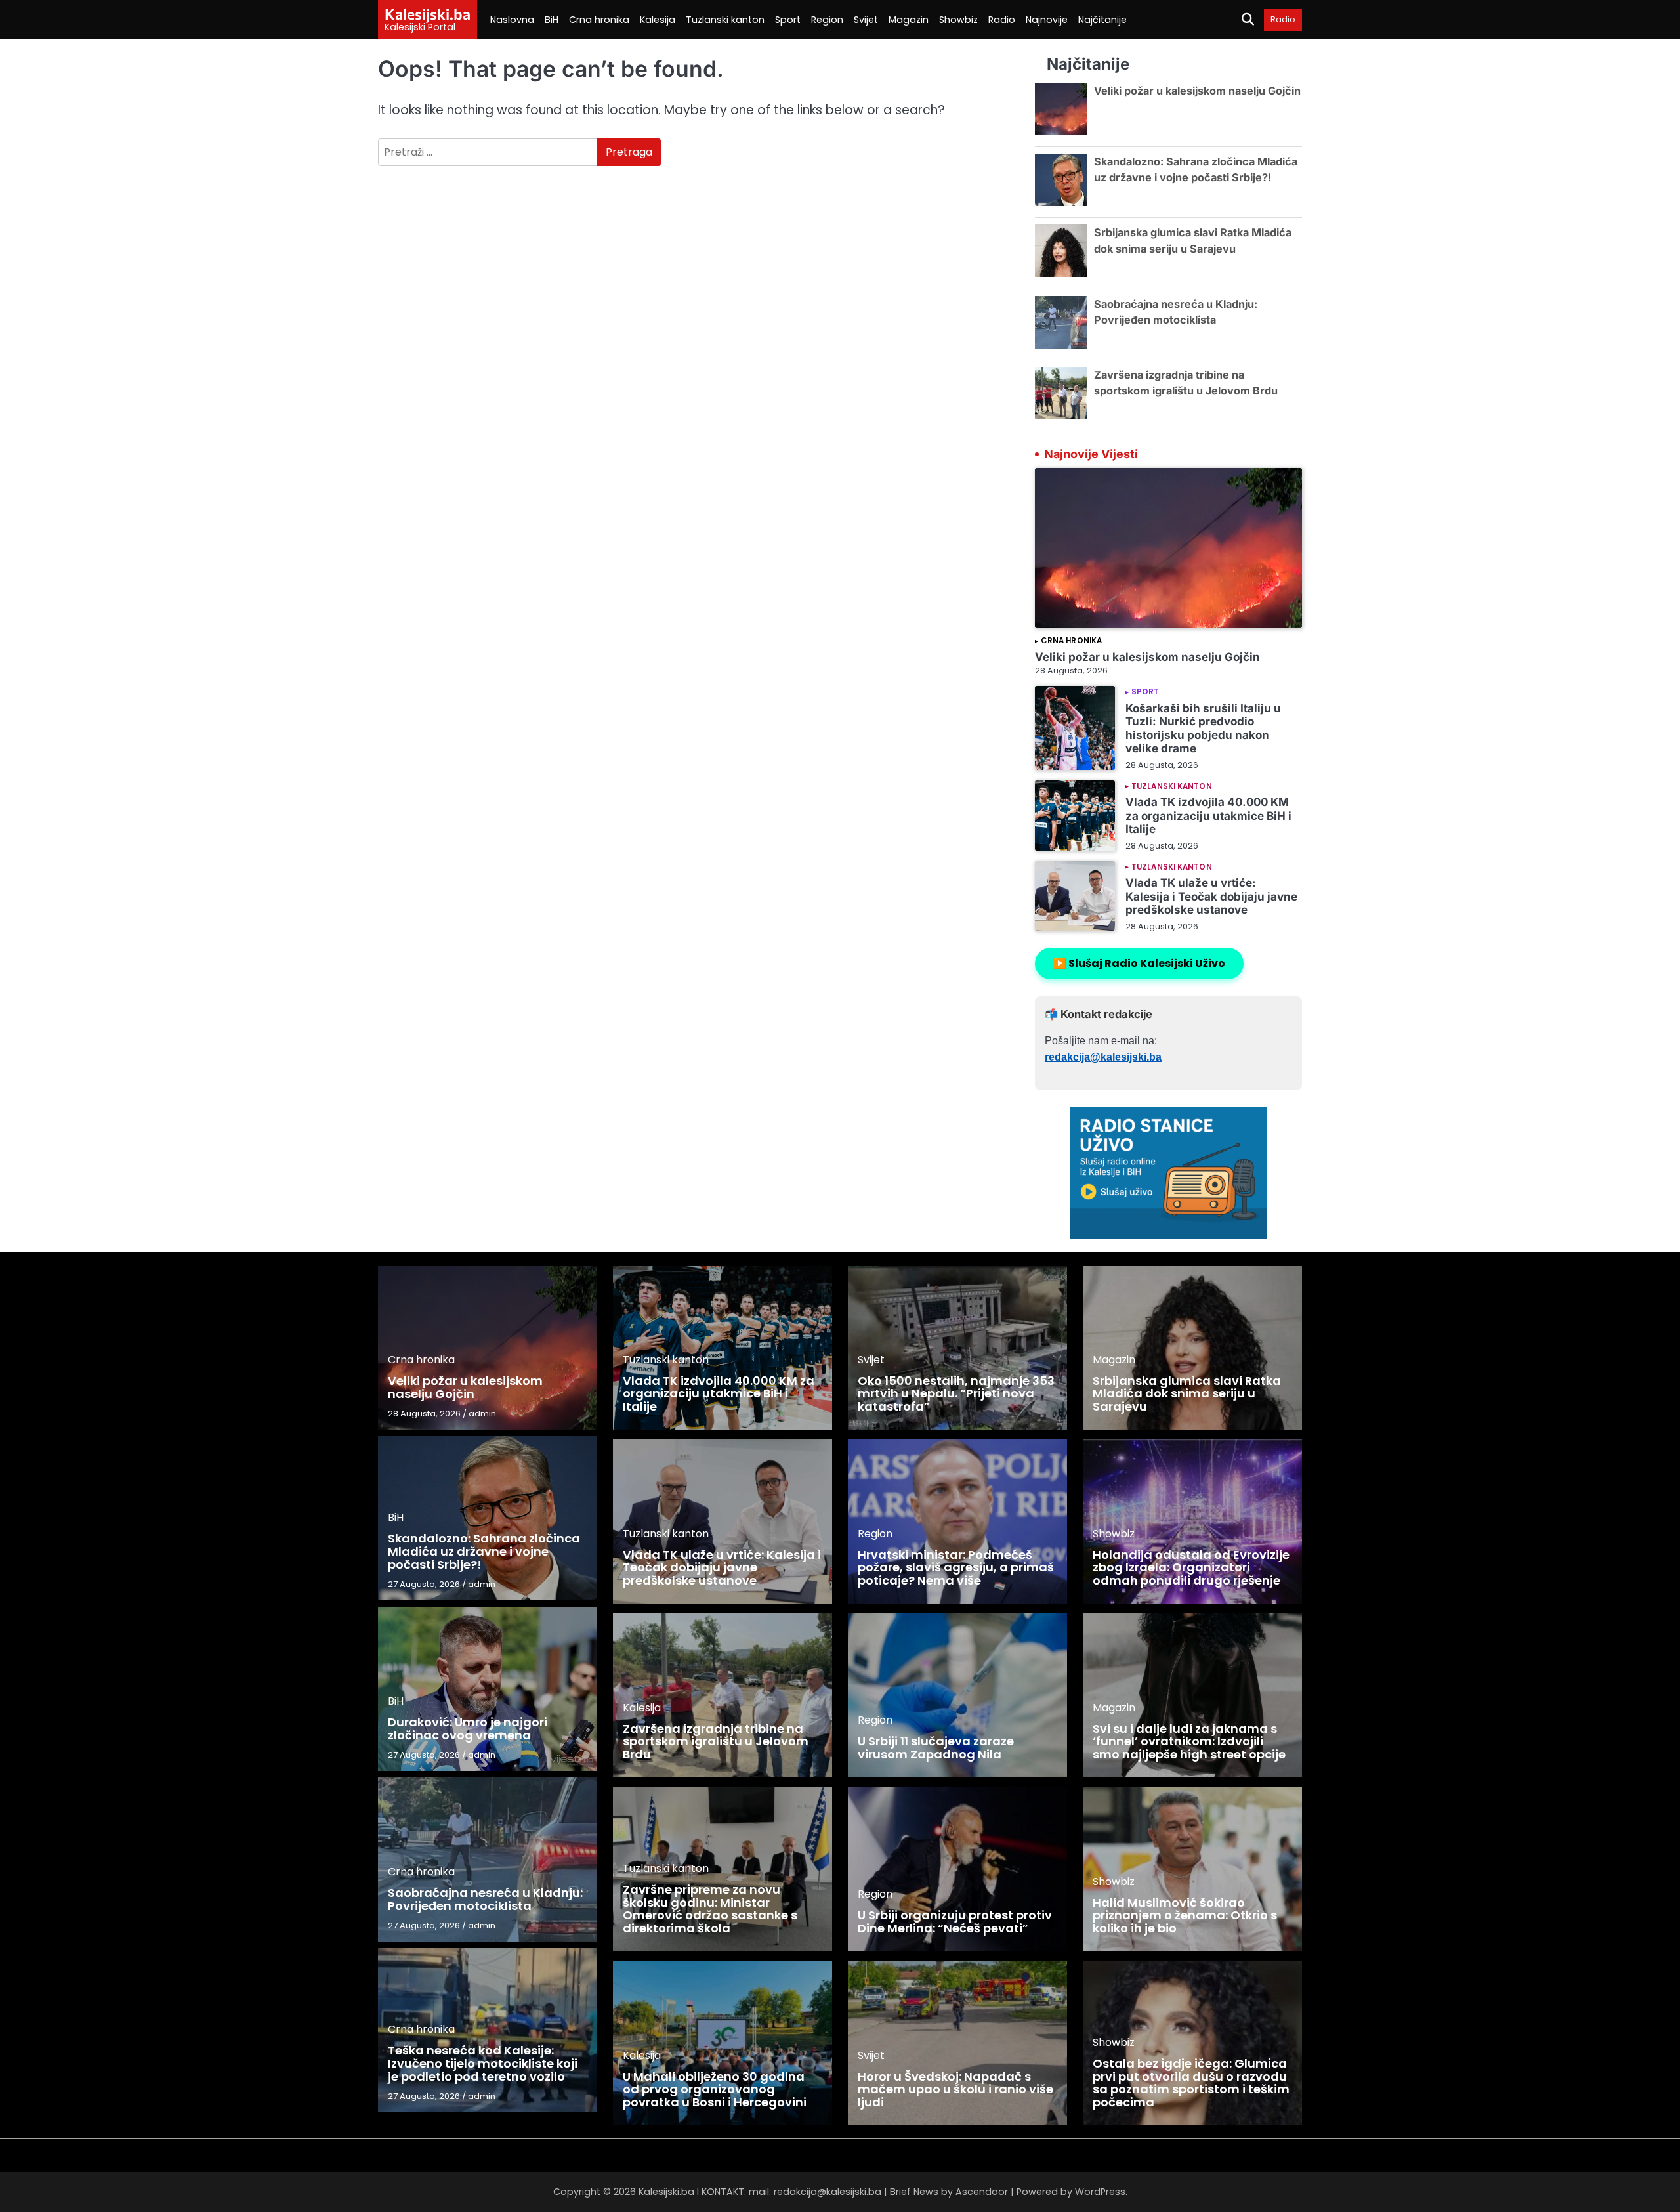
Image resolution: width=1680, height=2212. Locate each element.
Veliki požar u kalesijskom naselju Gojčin (1197, 91)
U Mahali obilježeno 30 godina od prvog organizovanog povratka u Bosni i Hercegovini (715, 2090)
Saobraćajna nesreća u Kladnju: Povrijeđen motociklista (485, 1899)
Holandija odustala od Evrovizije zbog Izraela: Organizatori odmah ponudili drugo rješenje (1191, 1568)
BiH (552, 20)
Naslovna (512, 20)
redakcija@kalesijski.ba (1103, 1057)
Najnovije (1047, 20)
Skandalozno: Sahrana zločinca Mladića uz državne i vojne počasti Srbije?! (484, 1551)
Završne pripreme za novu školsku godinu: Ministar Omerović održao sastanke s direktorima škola (710, 1909)
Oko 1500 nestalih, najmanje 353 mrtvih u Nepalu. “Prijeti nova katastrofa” (956, 1394)
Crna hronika (599, 20)
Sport (788, 20)
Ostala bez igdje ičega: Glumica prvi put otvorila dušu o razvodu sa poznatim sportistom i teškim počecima (1191, 2083)
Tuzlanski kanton (725, 20)
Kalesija (658, 20)
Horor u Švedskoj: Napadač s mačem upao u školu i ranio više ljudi (955, 2090)
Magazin (909, 20)
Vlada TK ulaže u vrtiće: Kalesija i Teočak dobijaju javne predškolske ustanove (1211, 896)
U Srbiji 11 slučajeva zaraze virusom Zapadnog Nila (936, 1748)
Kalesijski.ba (428, 14)
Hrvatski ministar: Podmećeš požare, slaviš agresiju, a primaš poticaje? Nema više (956, 1568)
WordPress (1100, 2192)
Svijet (866, 20)
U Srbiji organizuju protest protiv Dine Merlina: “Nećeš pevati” (955, 1922)
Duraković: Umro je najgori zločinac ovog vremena (468, 1729)
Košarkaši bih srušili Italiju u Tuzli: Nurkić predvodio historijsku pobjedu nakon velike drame (1203, 728)
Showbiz (958, 20)
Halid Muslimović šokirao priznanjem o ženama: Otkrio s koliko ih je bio (1185, 1916)
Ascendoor (982, 2192)
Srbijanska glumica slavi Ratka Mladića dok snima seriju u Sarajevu (1187, 1394)
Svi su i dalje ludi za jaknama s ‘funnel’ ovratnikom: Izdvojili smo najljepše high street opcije (1189, 1742)
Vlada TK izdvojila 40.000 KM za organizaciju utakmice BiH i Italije (1208, 815)
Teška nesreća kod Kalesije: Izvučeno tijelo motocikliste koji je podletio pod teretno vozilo (483, 2063)
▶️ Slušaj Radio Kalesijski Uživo (1139, 963)
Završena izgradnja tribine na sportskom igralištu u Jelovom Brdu (716, 1742)
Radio (1002, 20)
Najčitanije (1102, 20)
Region (827, 20)
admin (482, 1414)
